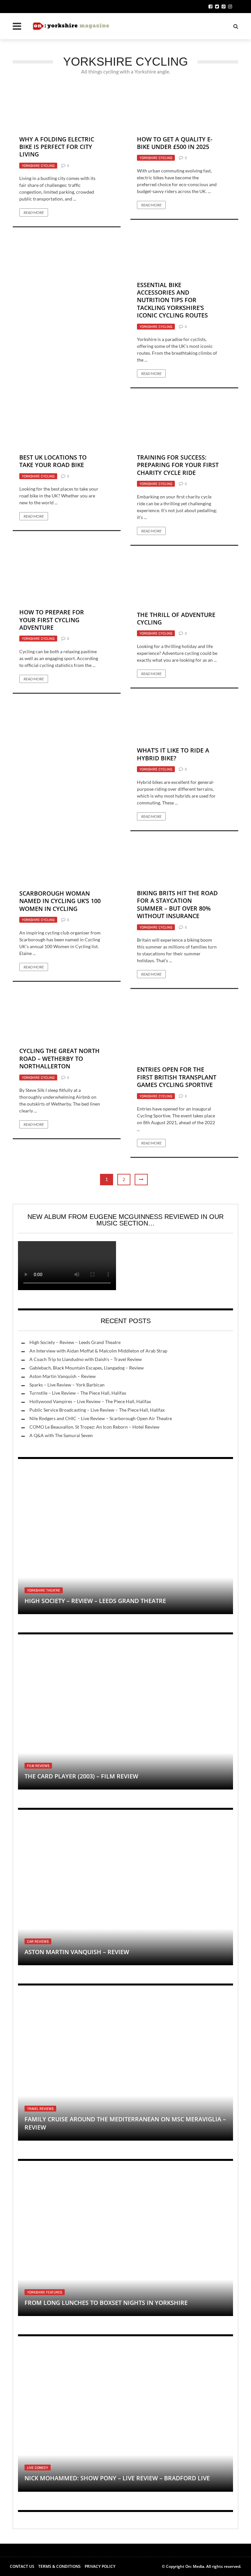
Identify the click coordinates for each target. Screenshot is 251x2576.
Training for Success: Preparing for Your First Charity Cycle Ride (178, 465)
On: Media (195, 2566)
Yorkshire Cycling (38, 166)
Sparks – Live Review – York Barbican (67, 1385)
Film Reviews (38, 1766)
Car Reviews (38, 1941)
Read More (34, 212)
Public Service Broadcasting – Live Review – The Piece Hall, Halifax (97, 1410)
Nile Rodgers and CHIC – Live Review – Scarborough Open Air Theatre (101, 1418)
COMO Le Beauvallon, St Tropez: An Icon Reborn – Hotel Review (94, 1427)
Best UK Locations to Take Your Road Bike (53, 461)
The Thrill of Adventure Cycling (176, 618)
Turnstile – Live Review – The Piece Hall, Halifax (78, 1393)
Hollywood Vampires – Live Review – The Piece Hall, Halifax (90, 1401)
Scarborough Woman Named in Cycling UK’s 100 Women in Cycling (60, 901)
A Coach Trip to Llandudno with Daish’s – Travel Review (86, 1359)
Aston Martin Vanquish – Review (63, 1376)
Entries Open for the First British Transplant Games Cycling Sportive (177, 1077)
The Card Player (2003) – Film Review (81, 1776)
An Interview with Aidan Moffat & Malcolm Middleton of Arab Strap (98, 1351)
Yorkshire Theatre (44, 1590)
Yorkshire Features (45, 2292)
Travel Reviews (40, 2109)
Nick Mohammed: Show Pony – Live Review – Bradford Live (117, 2478)
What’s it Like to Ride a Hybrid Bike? (173, 754)
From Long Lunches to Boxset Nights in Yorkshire (106, 2303)
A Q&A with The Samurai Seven (61, 1435)
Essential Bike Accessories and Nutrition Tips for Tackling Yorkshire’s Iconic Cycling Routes (172, 300)
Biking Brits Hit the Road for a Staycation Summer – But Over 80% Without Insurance (177, 904)
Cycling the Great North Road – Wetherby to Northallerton (59, 1058)
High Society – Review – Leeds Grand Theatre (75, 1342)
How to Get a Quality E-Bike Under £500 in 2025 (175, 143)
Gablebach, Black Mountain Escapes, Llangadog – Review (87, 1368)
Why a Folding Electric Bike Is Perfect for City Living (57, 147)
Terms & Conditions (59, 2566)
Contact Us (22, 2566)
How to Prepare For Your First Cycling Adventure (52, 620)
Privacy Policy (100, 2566)
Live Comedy (38, 2468)
